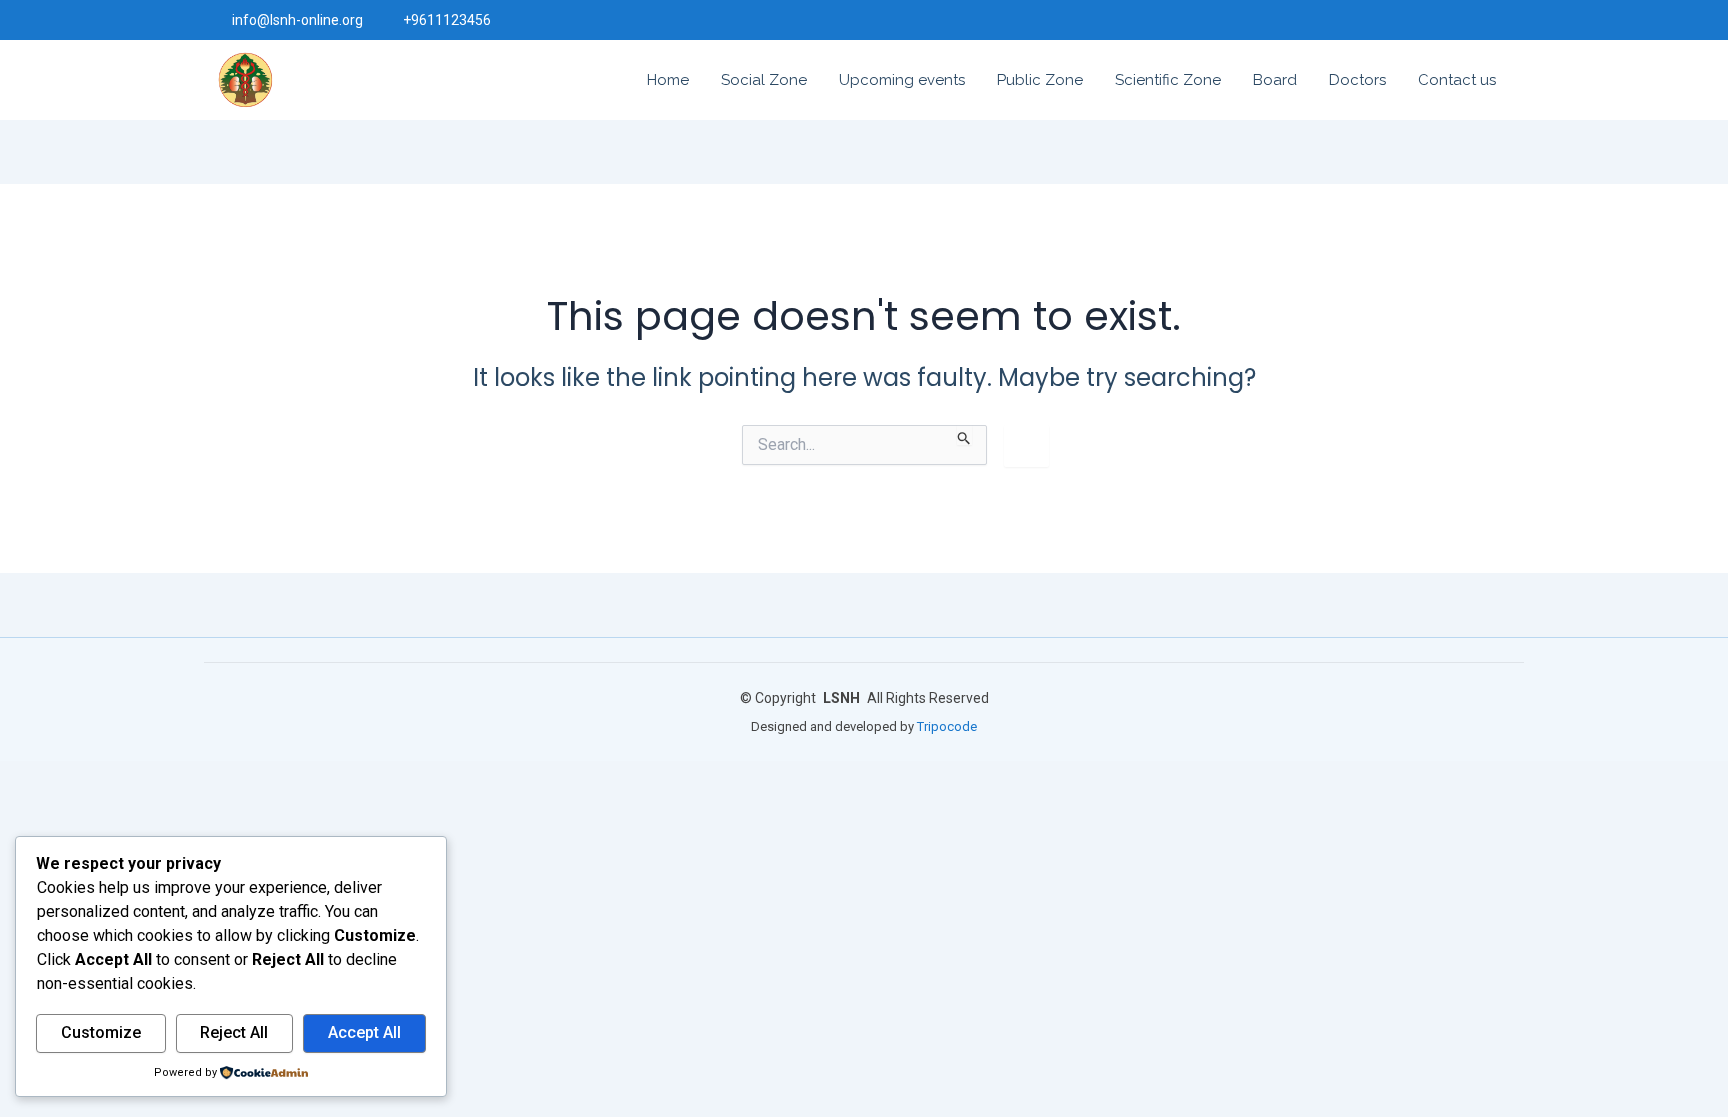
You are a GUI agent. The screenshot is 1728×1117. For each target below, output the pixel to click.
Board (1275, 80)
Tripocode (947, 726)
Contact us (1457, 80)
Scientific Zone (1168, 80)
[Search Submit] (964, 435)
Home (668, 80)
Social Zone (764, 80)
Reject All (234, 1032)
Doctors (1357, 80)
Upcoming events (902, 80)
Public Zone (1040, 80)
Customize (101, 1032)
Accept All (364, 1032)
